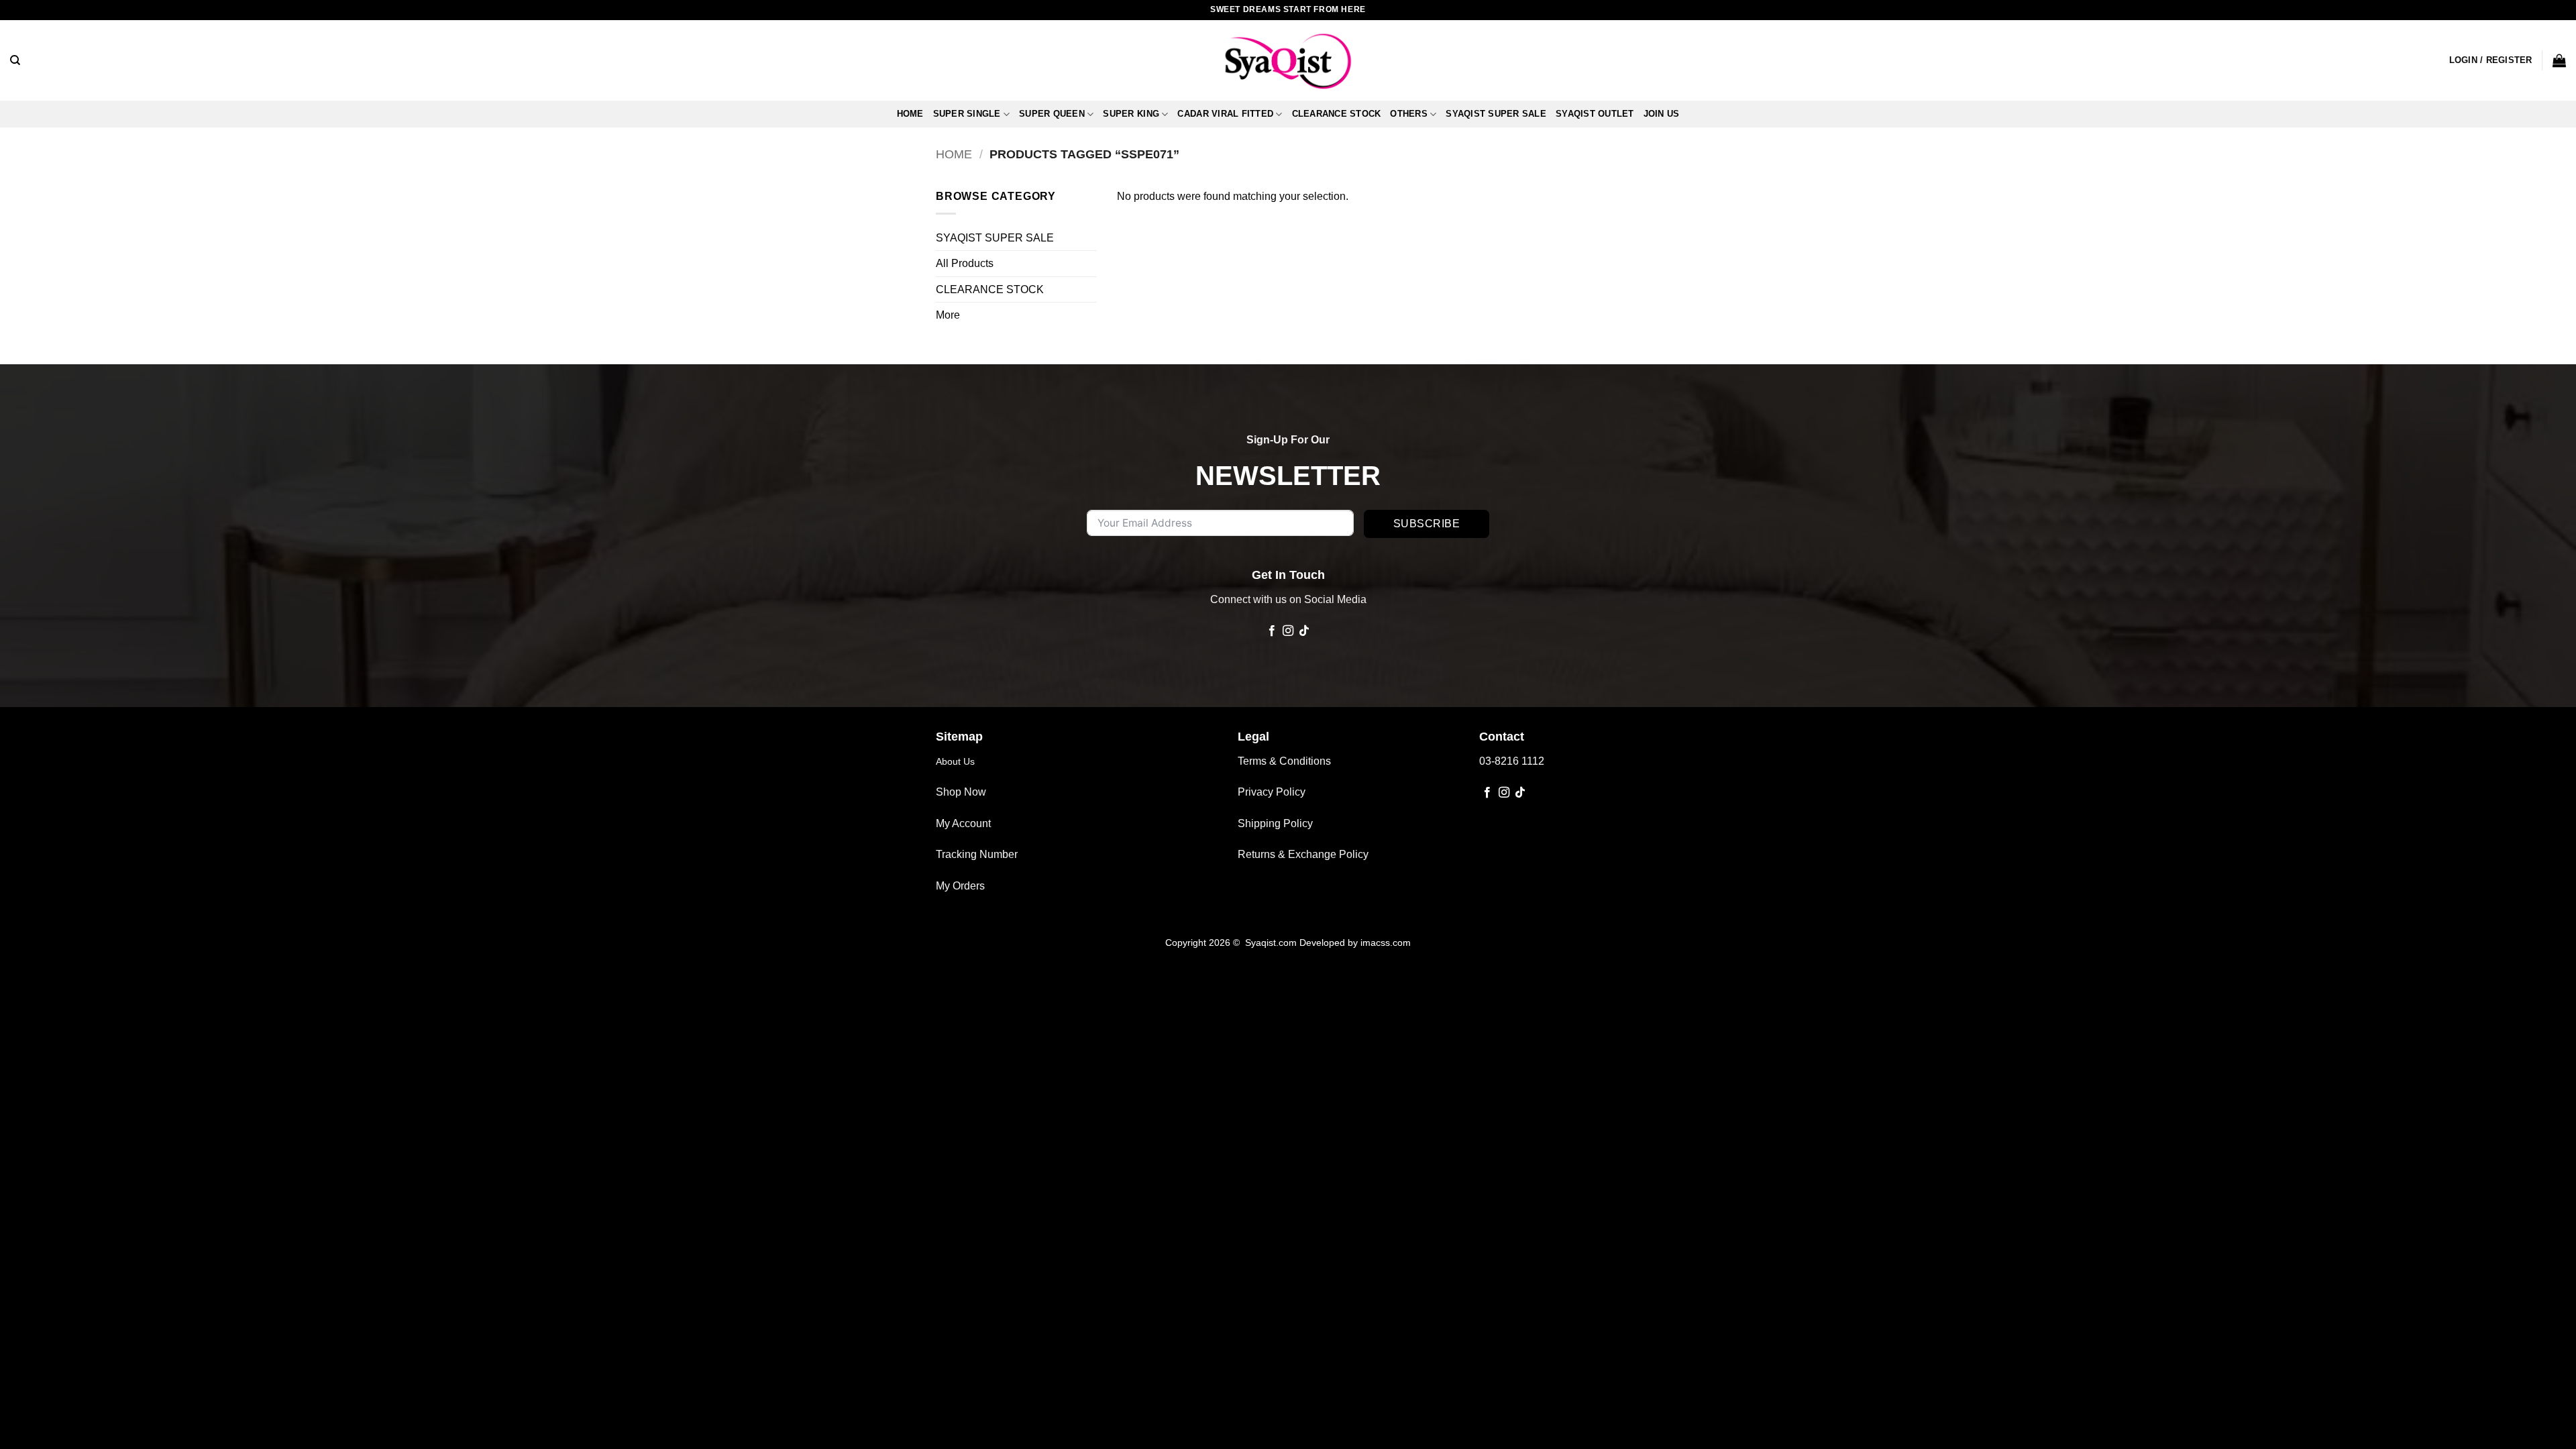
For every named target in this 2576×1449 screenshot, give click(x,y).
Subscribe (1427, 524)
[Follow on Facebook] (1271, 631)
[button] (2491, 60)
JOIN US (1662, 114)
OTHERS (1409, 114)
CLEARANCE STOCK (1337, 114)
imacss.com (1386, 943)
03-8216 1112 (1512, 761)
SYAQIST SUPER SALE (1496, 114)
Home (910, 114)
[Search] (15, 60)
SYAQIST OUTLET (1595, 114)
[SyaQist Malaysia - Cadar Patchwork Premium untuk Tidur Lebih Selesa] (1288, 60)
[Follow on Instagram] (1288, 631)
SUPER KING (1131, 114)
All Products (965, 263)
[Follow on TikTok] (1304, 631)
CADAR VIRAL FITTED (1225, 114)
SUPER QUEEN (1052, 114)
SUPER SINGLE (967, 114)
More (948, 315)
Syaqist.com (1272, 943)
